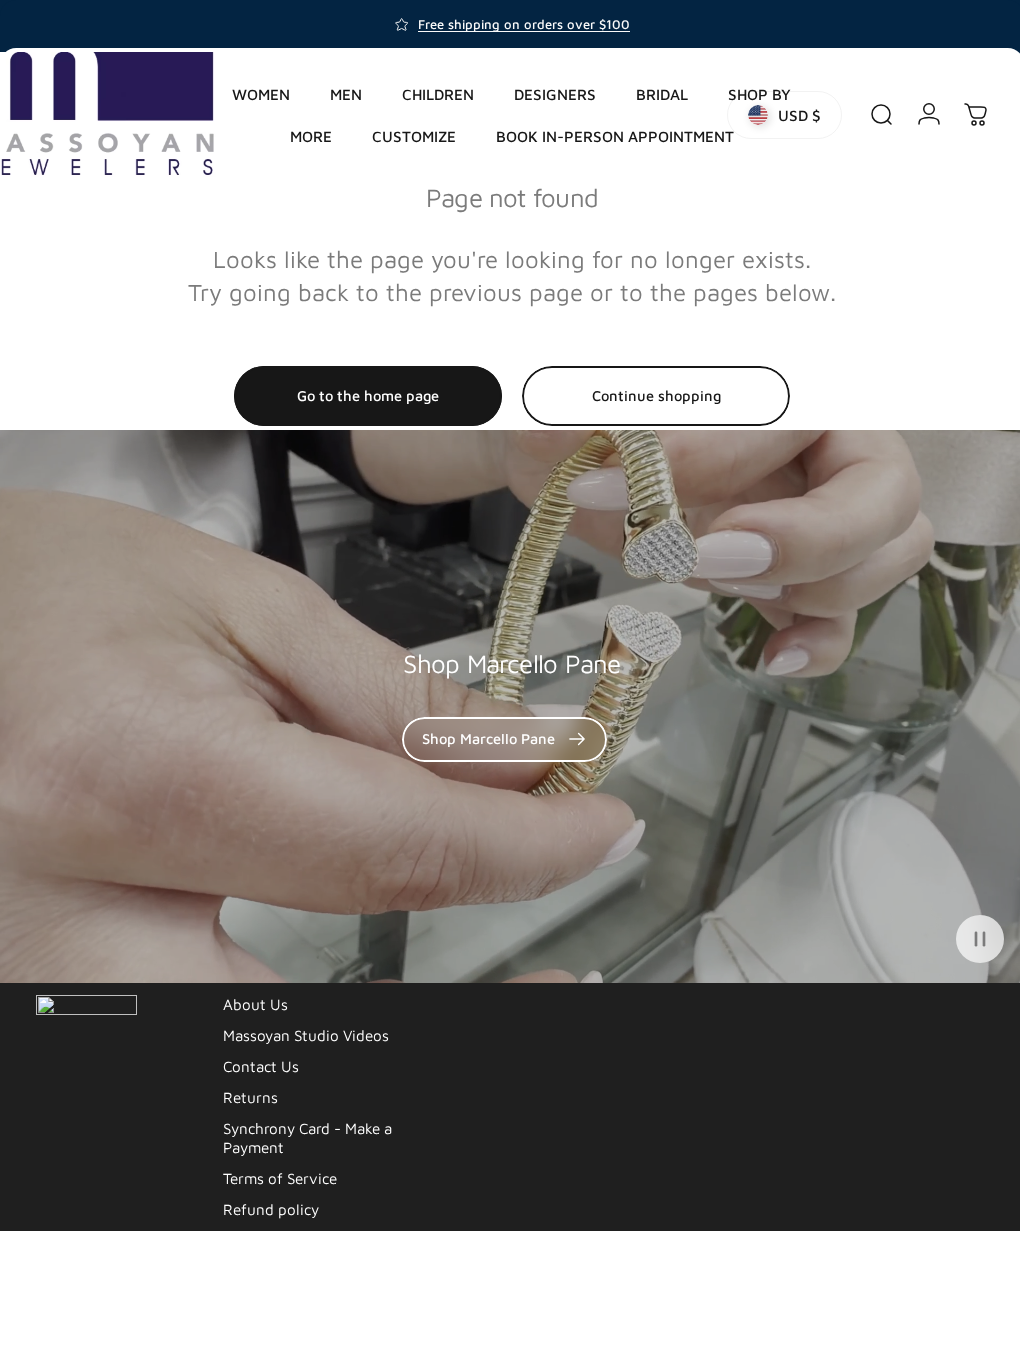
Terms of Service (280, 1178)
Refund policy (271, 1209)
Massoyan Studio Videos (306, 1035)
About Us (255, 1004)
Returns (250, 1097)
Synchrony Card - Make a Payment (307, 1137)
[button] (965, 939)
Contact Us (261, 1066)
